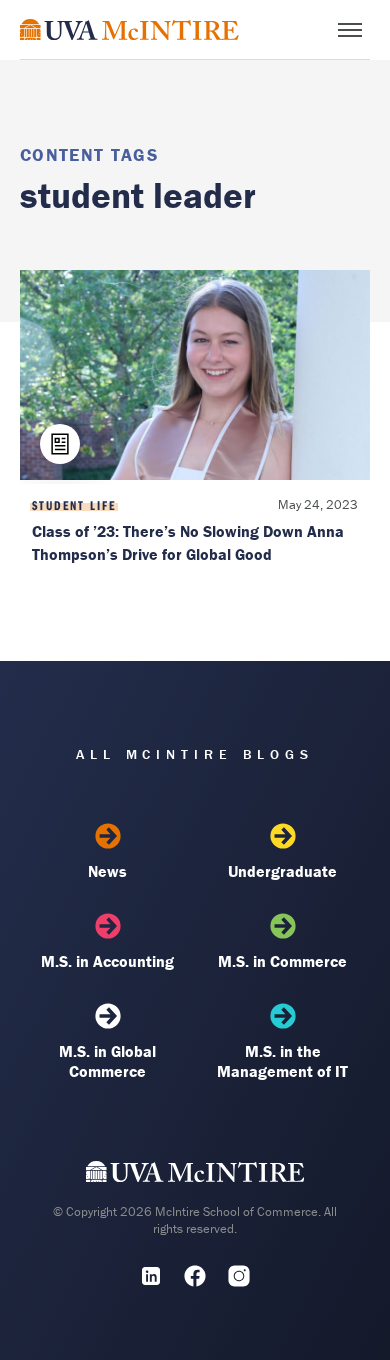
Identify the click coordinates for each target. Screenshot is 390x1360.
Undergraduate (282, 871)
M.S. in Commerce (282, 961)
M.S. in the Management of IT (282, 1061)
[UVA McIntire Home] (195, 1176)
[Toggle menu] (350, 30)
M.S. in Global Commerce (107, 1061)
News (107, 871)
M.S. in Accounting (107, 961)
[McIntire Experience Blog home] (129, 29)
